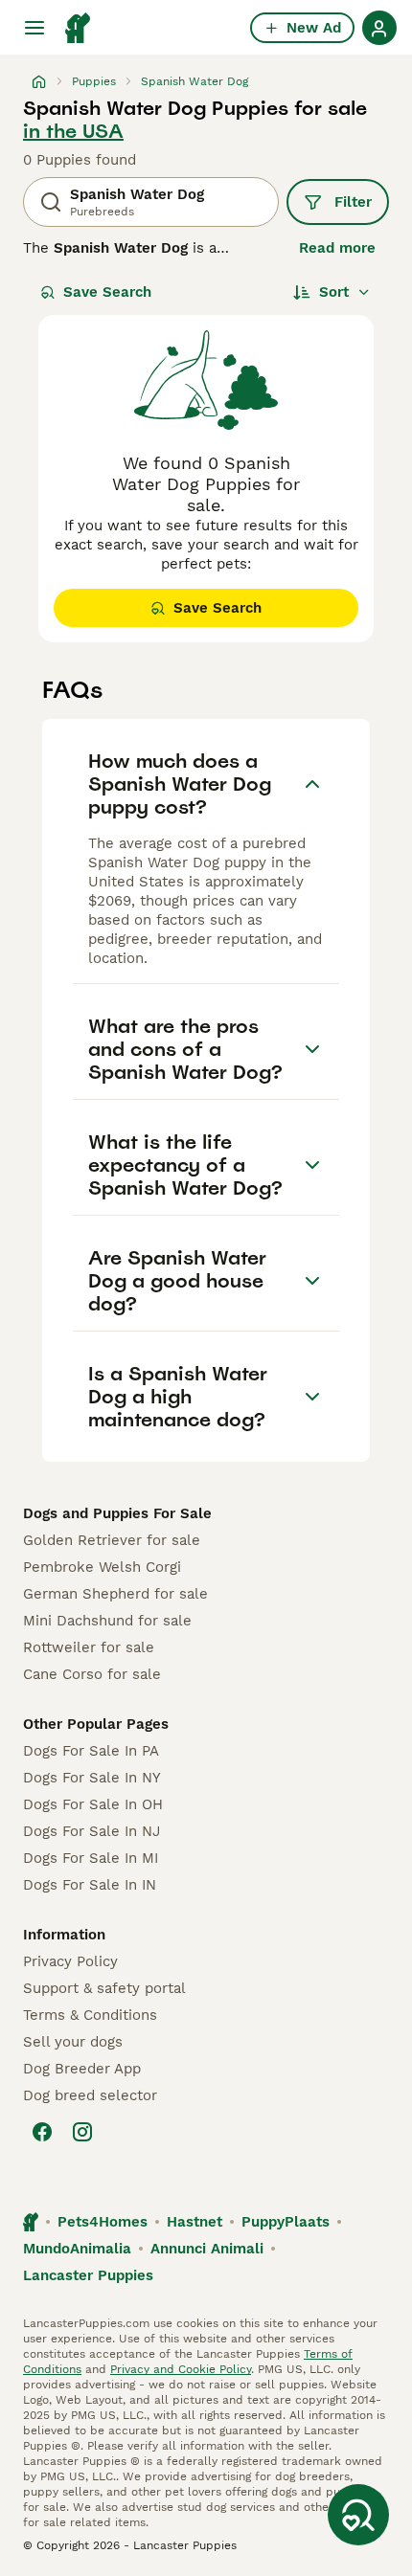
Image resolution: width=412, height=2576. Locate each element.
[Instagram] (82, 2132)
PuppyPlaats (286, 2222)
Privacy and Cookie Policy (181, 2369)
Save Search (107, 292)
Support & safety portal (104, 1988)
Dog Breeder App (82, 2069)
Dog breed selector (90, 2095)
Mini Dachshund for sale (107, 1621)
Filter (353, 202)
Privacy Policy (70, 1961)
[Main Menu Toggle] (34, 28)
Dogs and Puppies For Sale (117, 1513)
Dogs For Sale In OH (93, 1804)
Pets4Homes (103, 2222)
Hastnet (195, 2222)
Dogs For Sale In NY (92, 1778)
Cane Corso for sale (92, 1674)
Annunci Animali (207, 2249)
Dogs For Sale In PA (91, 1751)
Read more (337, 248)
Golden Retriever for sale (112, 1540)
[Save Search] (358, 2515)
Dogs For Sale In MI (91, 1858)
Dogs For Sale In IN (90, 1885)
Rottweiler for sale (89, 1647)
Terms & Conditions (90, 2015)
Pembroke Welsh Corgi (102, 1567)
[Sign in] (379, 28)
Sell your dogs (73, 2042)
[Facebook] (42, 2132)
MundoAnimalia (77, 2249)
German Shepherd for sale (115, 1594)
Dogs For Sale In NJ (92, 1831)
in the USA (73, 131)
